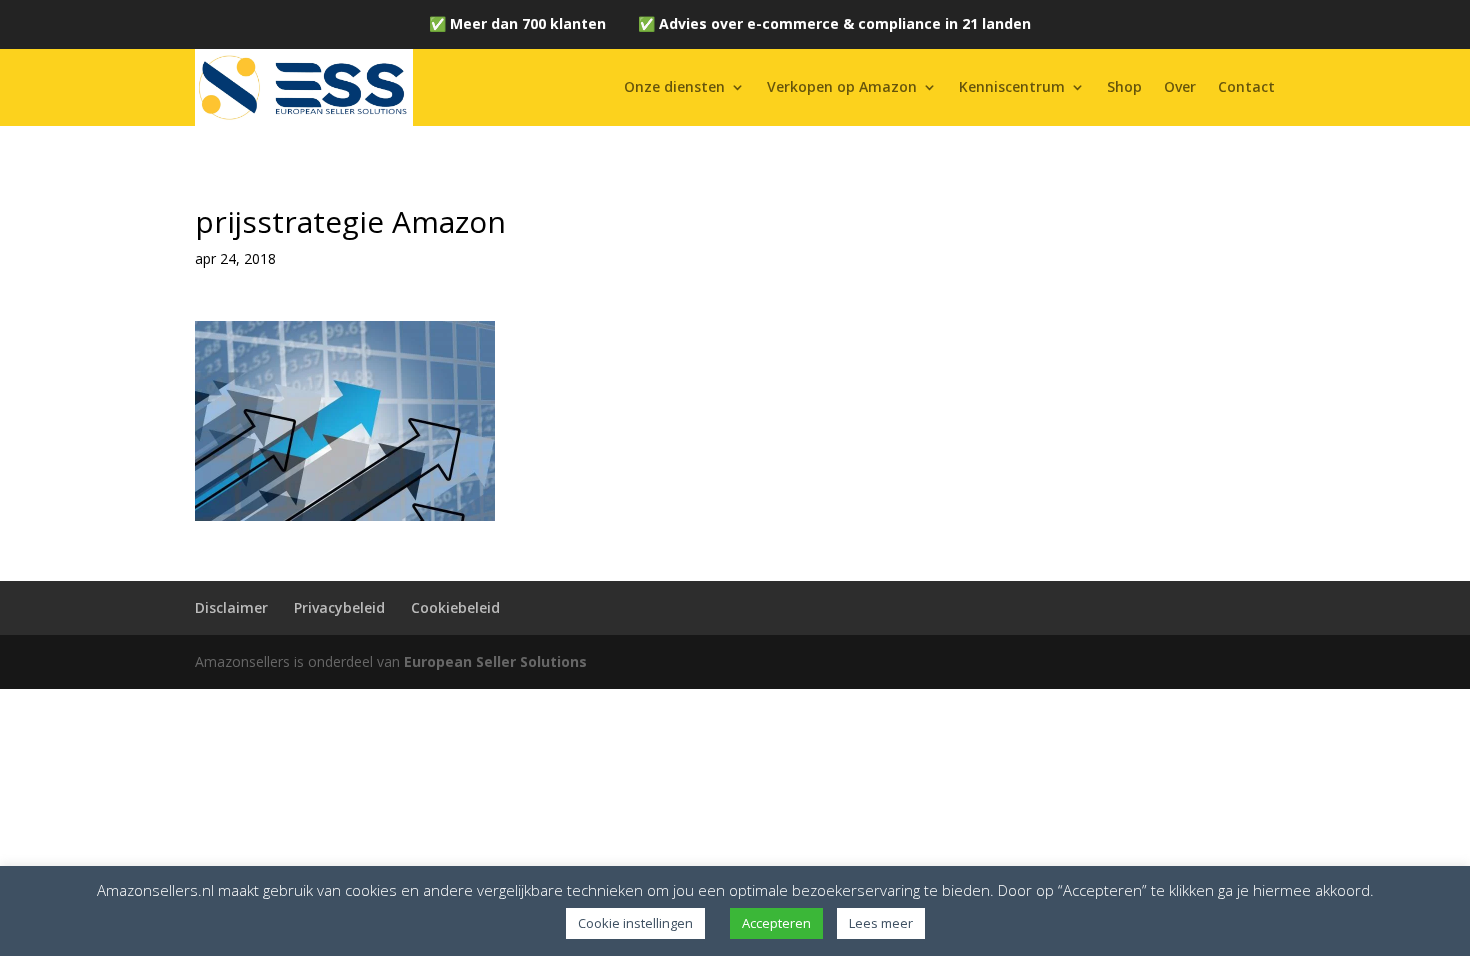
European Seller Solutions (495, 661)
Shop (1124, 86)
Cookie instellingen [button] (635, 923)
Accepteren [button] (776, 923)
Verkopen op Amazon (842, 86)
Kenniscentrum (1012, 86)
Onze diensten (674, 86)
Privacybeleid (339, 607)
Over (1180, 86)
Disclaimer (231, 607)
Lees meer (881, 923)
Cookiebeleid (455, 607)
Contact (1246, 86)
